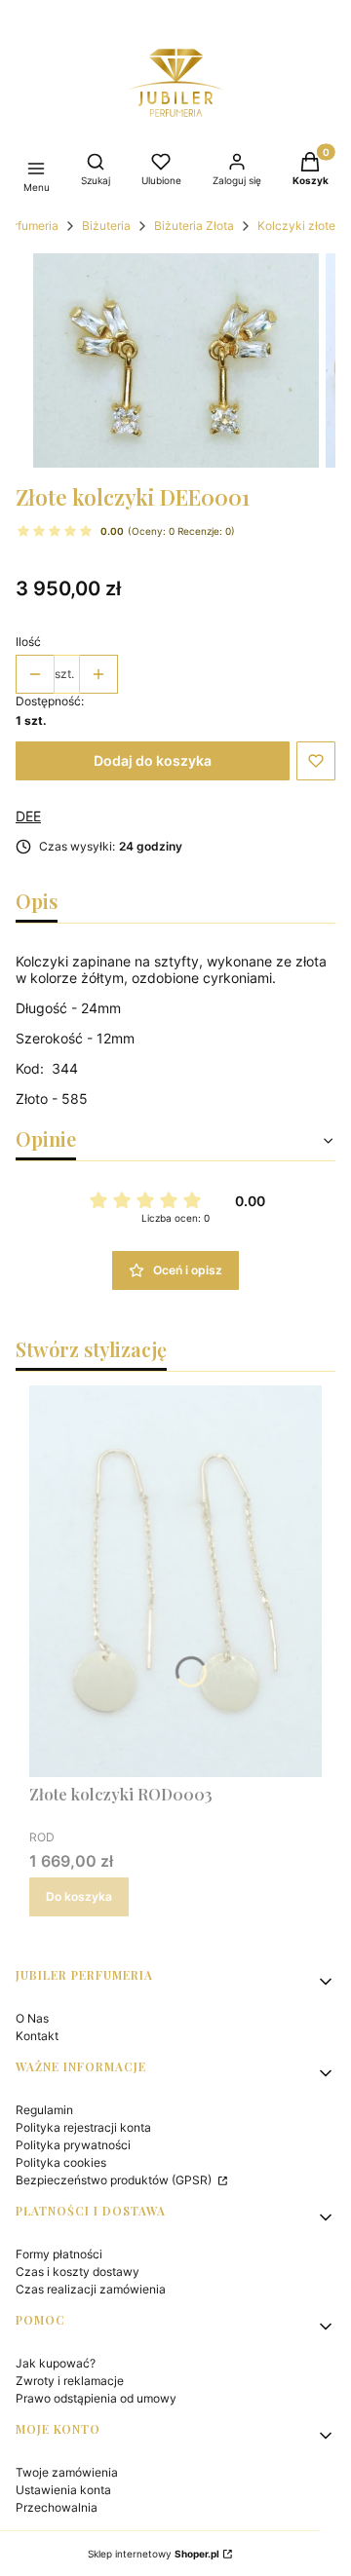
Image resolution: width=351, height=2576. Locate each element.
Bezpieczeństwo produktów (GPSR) (115, 2180)
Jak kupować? (56, 2363)
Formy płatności (59, 2254)
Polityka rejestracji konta (83, 2127)
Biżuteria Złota (194, 226)
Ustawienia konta (63, 2490)
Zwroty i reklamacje (70, 2381)
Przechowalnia (57, 2507)
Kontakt (37, 2036)
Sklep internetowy (154, 2554)
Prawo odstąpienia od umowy (96, 2398)
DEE (28, 816)
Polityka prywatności (73, 2145)
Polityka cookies (61, 2162)
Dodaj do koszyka (153, 760)
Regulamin (44, 2110)
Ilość (28, 642)
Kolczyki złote (296, 226)
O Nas (32, 2018)
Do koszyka (79, 1896)
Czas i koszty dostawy (78, 2272)
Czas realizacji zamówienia (91, 2289)
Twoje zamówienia (67, 2472)
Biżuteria (106, 226)
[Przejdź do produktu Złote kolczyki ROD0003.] (175, 1581)
